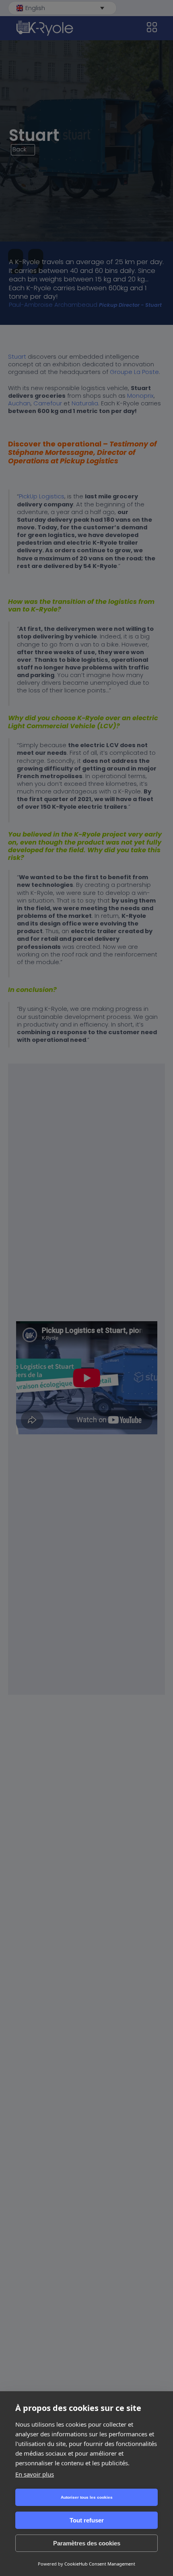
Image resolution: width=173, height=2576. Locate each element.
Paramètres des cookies (87, 2543)
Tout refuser (87, 2520)
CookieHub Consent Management (100, 2564)
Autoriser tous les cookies (87, 2497)
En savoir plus (35, 2474)
